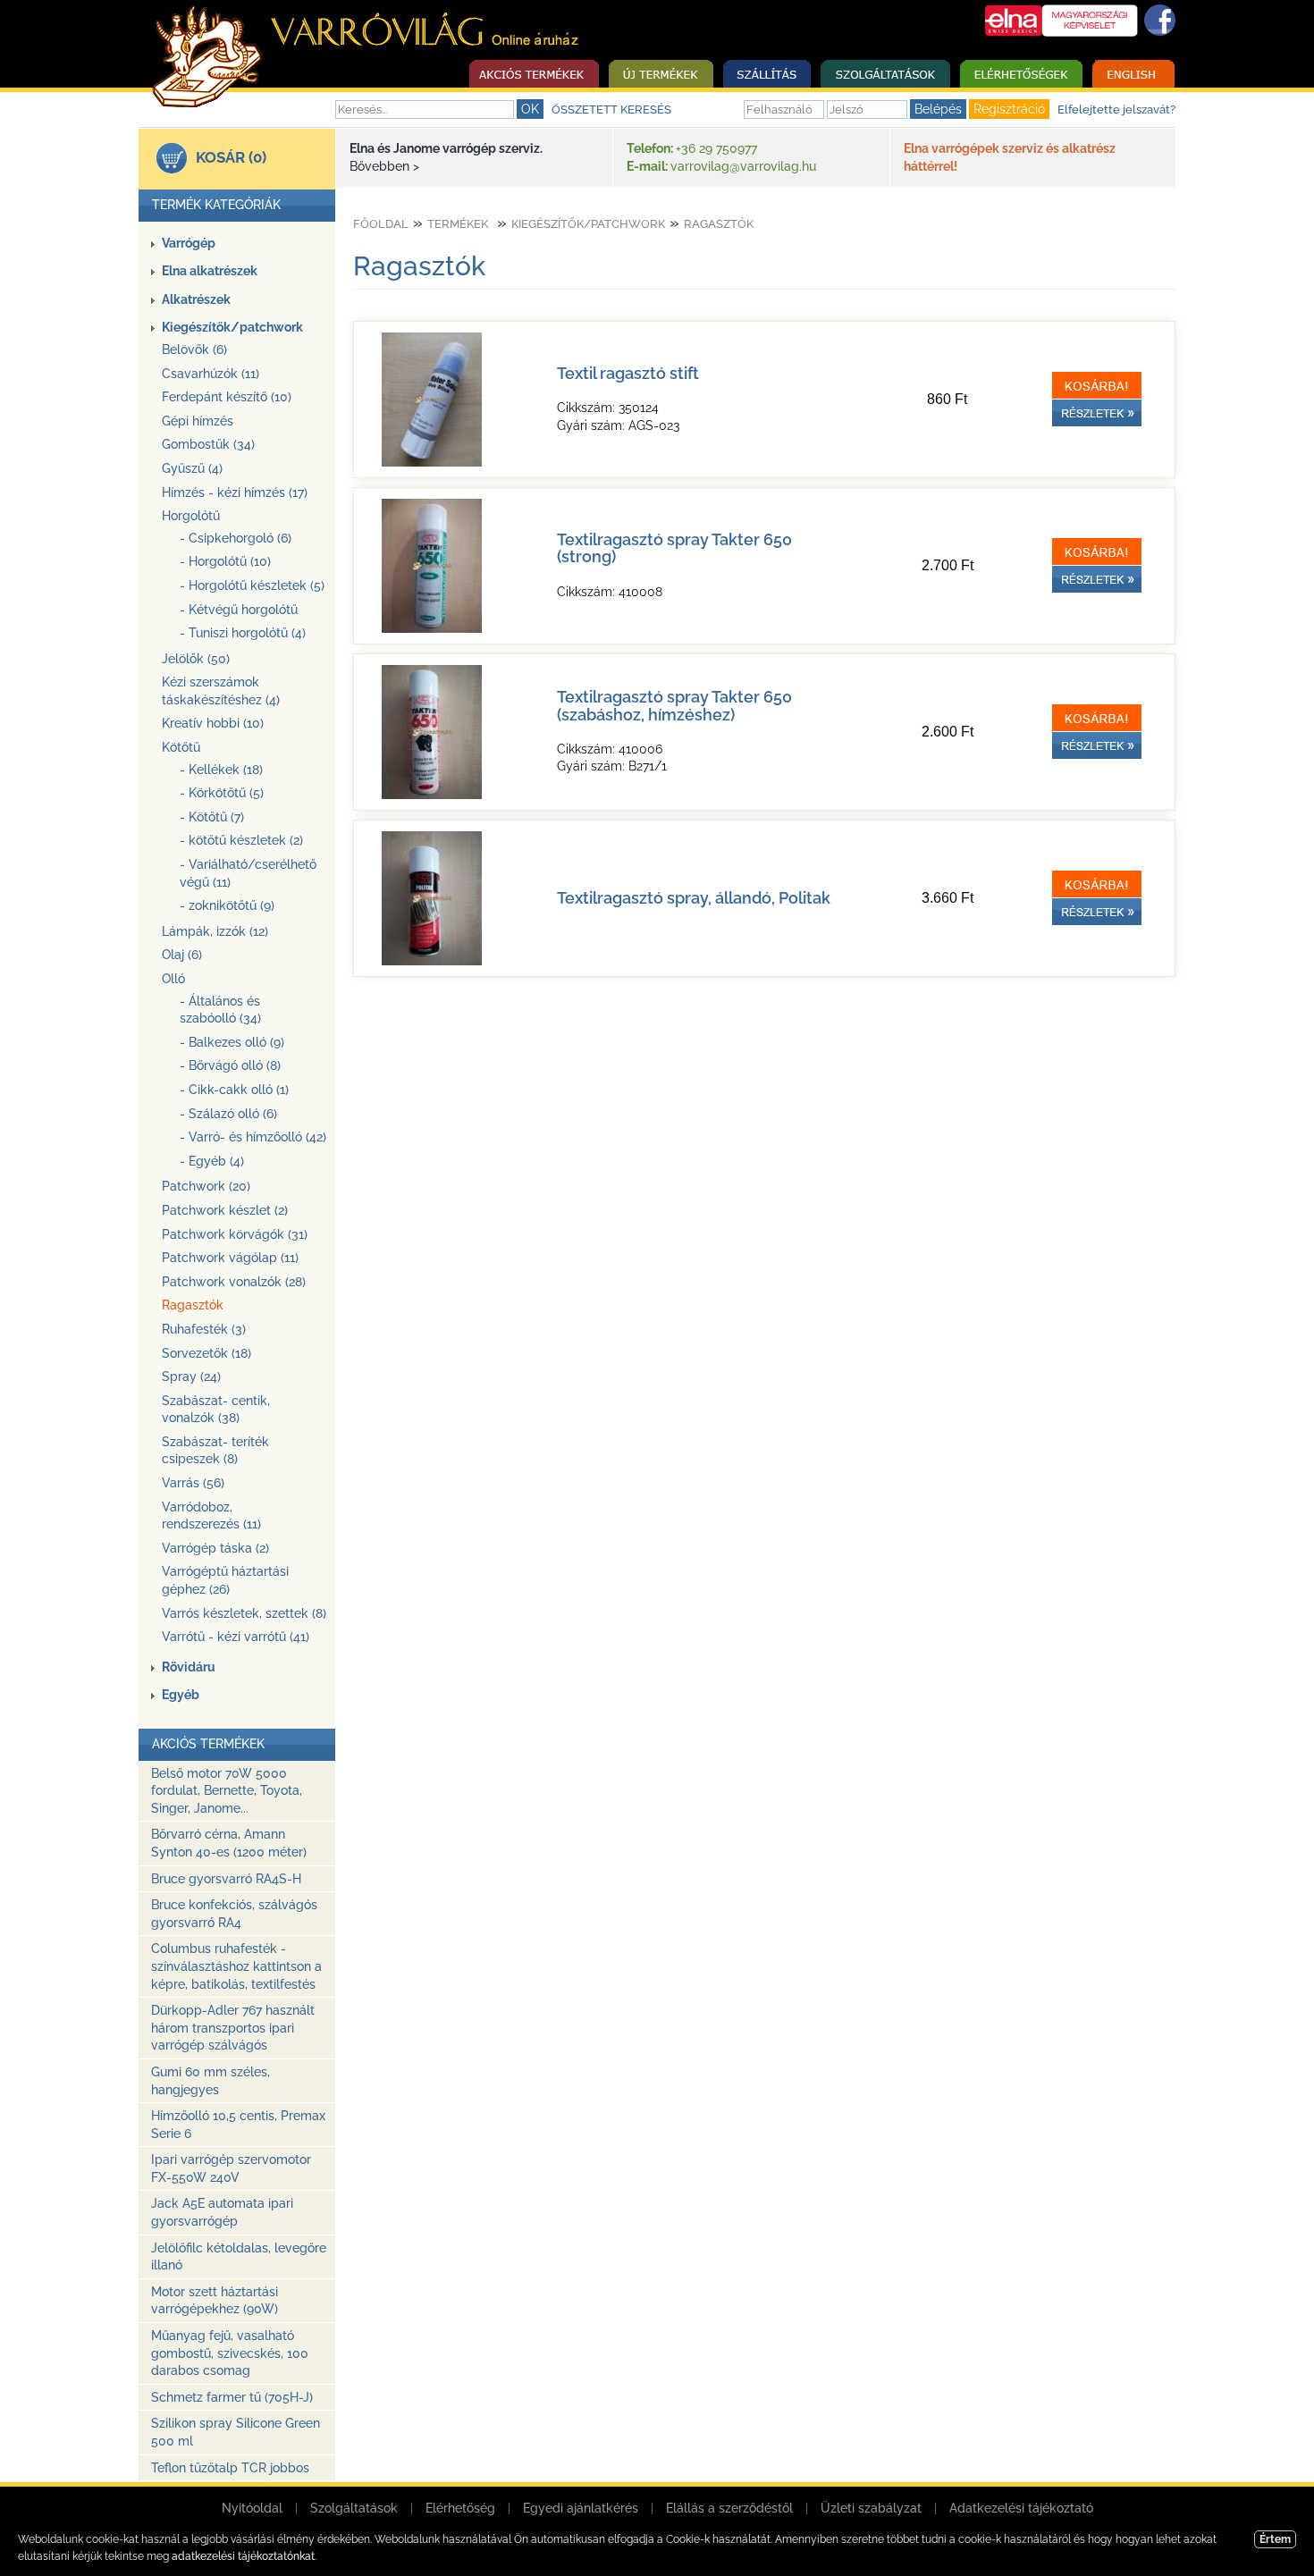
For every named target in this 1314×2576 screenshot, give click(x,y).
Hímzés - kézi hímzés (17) (235, 492)
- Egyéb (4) (212, 1161)
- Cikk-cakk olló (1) (234, 1090)
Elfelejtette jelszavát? (1116, 109)
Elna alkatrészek (210, 271)
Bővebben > (384, 166)
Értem (1275, 2539)
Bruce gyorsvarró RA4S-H (226, 1879)
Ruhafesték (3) (204, 1329)
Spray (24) (191, 1376)
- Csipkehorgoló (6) (236, 538)
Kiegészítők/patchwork (232, 327)
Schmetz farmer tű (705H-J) (232, 2397)
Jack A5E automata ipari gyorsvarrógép (222, 2212)
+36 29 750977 (716, 148)
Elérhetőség (460, 2508)
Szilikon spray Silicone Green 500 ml (236, 2432)
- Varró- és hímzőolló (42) (253, 1137)
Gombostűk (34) (208, 444)
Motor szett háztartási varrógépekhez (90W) (215, 2301)
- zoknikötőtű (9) (227, 905)
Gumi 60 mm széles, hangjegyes (211, 2081)
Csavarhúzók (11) (211, 374)
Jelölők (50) (196, 659)
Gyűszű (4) (192, 468)
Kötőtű (181, 747)
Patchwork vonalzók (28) (234, 1282)
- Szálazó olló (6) (228, 1114)
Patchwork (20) (206, 1186)
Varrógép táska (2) (215, 1548)
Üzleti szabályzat (871, 2508)
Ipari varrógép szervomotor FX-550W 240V (231, 2168)
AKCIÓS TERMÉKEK (208, 1744)
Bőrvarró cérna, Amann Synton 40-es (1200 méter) (229, 1843)
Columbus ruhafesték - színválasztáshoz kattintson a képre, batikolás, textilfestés (236, 1966)
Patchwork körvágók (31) (235, 1234)
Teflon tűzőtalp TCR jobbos (230, 2468)
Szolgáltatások (354, 2508)
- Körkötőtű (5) (222, 793)
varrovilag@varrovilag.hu (743, 166)
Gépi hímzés (198, 421)
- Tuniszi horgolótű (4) (243, 633)
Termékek (458, 224)
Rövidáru (189, 1667)
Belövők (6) (194, 349)
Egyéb (181, 1695)
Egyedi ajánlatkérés (581, 2508)
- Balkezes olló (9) (232, 1042)
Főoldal (381, 224)
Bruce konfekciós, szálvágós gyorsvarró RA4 (234, 1914)
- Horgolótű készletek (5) (252, 585)
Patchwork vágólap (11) (230, 1258)
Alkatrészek (196, 299)
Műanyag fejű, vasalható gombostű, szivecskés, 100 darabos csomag (230, 2353)
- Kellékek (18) (221, 770)
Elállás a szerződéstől (729, 2508)
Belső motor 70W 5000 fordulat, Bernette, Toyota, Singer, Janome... (227, 1791)
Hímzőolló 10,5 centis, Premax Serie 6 (238, 2125)
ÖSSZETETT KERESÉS (611, 109)
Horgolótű (191, 516)
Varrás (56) (193, 1483)
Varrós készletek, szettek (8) (244, 1613)
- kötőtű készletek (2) (241, 840)
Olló (173, 979)
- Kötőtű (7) (212, 817)
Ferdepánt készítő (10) (227, 397)
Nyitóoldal (252, 2508)
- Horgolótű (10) (225, 561)
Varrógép (189, 243)
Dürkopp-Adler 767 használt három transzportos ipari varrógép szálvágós (233, 2028)
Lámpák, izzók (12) (215, 931)
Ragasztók (193, 1305)
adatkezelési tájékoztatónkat (243, 2556)
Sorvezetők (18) (206, 1353)
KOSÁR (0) (231, 157)
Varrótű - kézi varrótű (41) (236, 1637)
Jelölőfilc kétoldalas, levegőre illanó (239, 2257)
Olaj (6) (182, 955)
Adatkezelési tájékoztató (1021, 2508)
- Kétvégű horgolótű (239, 610)
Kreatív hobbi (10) (213, 723)
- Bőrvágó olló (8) (230, 1065)
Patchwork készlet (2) (225, 1210)
